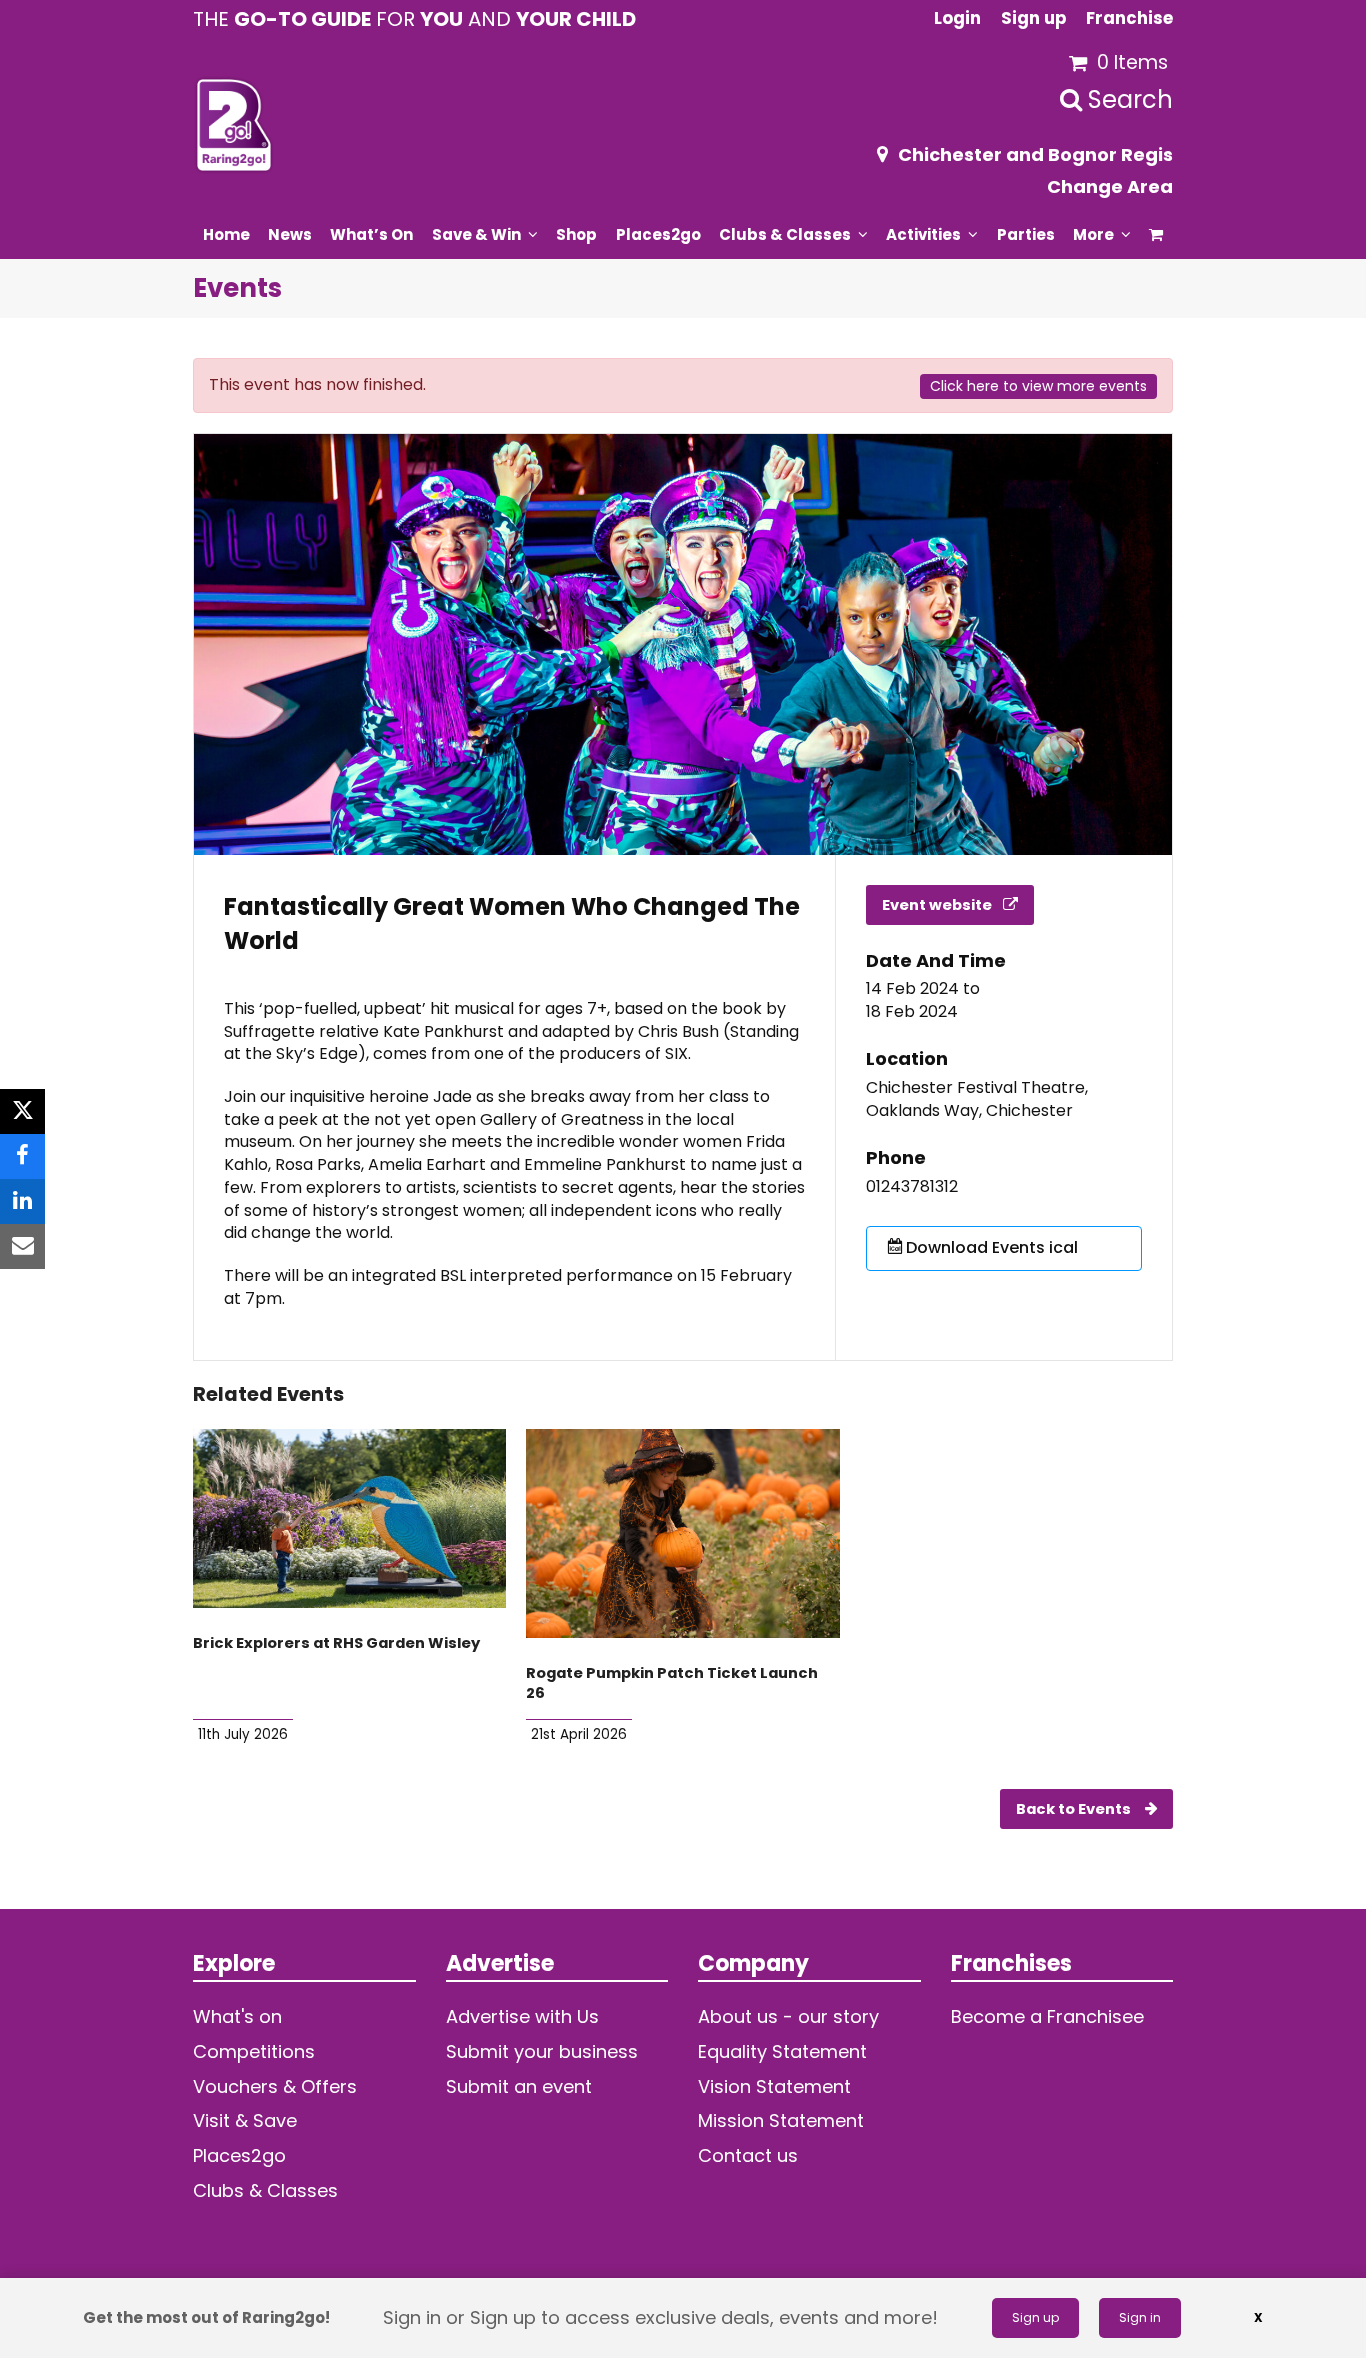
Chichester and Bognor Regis (1035, 154)
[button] (1156, 234)
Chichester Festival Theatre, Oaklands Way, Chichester (977, 1099)
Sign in (1140, 2317)
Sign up (1035, 2317)
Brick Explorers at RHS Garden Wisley (336, 1643)
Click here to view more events (1038, 386)
